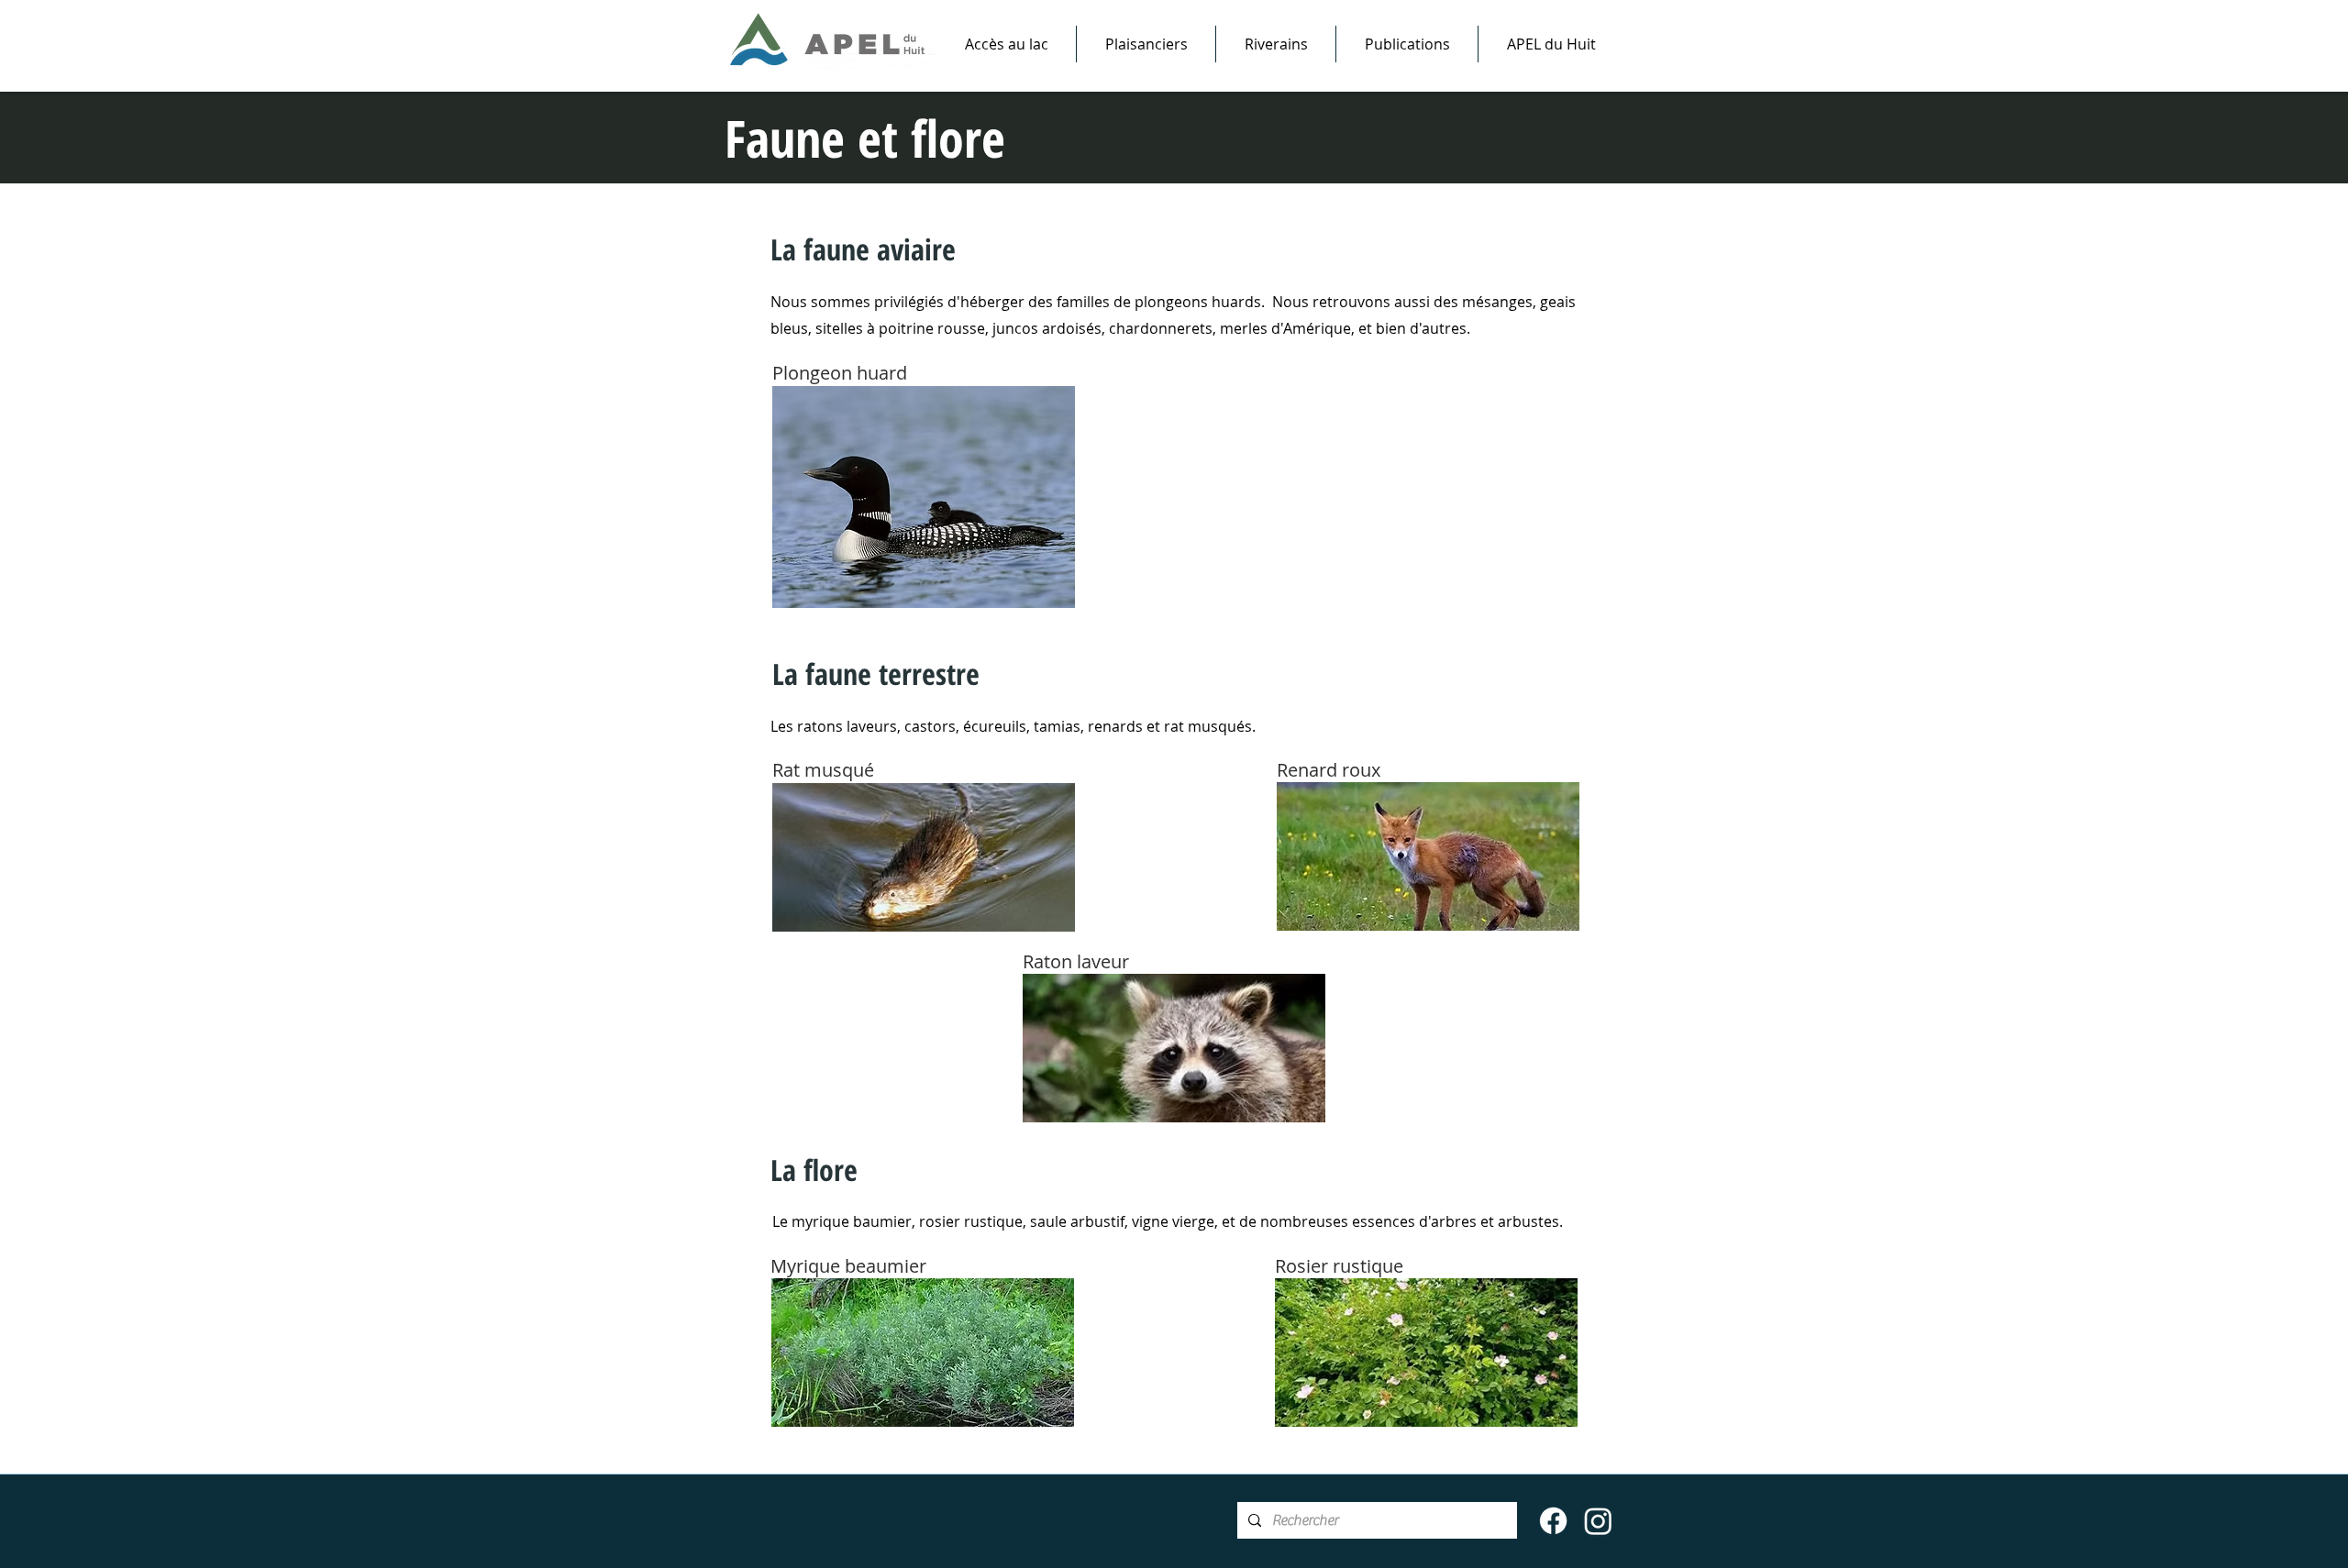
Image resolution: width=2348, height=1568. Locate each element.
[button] (1146, 44)
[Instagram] (1598, 1521)
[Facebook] (1553, 1521)
